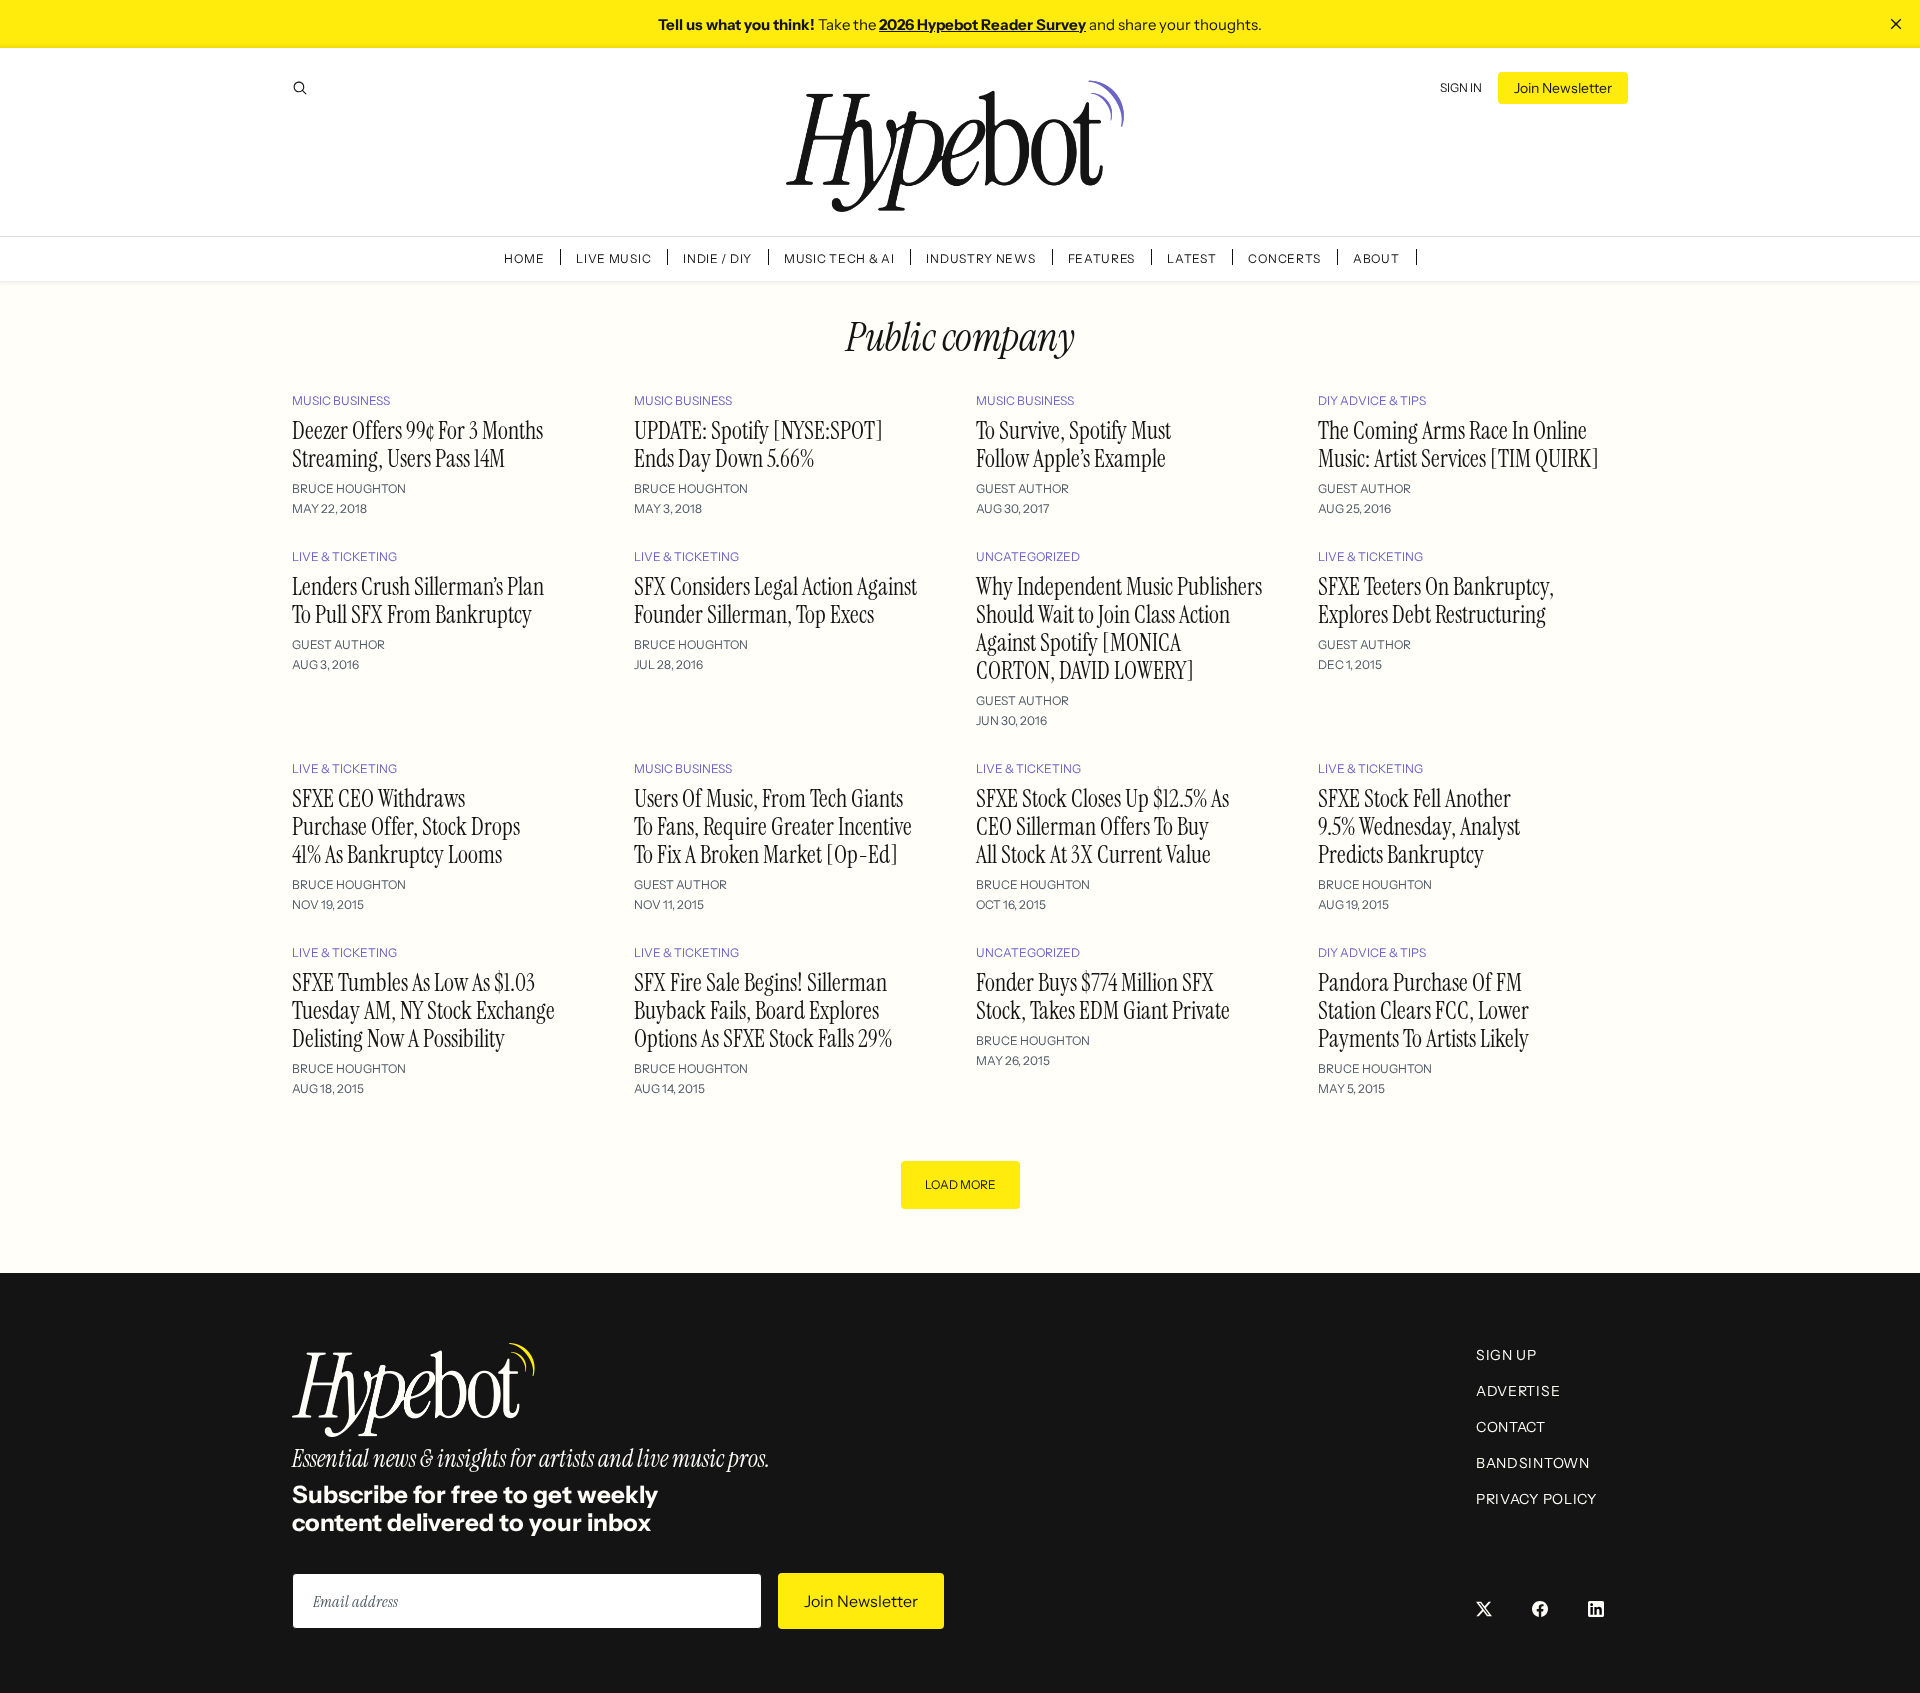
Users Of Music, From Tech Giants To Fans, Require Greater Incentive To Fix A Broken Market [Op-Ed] (773, 826)
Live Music (613, 258)
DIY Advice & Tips (1372, 400)
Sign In (1461, 87)
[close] (1896, 24)
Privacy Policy (1536, 1499)
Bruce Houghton (349, 488)
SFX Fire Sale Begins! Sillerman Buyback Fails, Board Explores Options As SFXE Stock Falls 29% (763, 1010)
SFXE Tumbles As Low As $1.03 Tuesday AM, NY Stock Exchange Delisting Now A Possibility (423, 1010)
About (1376, 258)
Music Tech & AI (839, 258)
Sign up (1506, 1355)
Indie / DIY (717, 258)
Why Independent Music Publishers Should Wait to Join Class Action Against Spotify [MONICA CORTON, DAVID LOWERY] (1119, 628)
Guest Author (1022, 488)
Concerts (1284, 258)
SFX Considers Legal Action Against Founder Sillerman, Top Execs (775, 600)
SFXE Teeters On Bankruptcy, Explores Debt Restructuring (1436, 600)
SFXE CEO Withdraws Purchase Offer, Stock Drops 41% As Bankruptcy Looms (406, 826)
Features (1102, 258)
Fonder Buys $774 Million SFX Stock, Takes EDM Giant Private (1103, 996)
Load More (960, 1184)
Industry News (980, 258)
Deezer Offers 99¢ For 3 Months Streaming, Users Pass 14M (417, 444)
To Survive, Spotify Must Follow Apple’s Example (1073, 444)
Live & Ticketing (344, 556)
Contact (1511, 1427)
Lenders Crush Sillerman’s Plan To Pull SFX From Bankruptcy (418, 600)
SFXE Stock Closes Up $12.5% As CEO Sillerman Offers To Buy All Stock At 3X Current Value (1102, 826)
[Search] (300, 88)
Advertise (1518, 1391)
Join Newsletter (1563, 88)
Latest (1191, 258)
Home (524, 258)
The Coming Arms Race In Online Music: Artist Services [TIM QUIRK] (1458, 444)
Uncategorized (1028, 556)
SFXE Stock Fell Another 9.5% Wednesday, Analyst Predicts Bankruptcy (1419, 826)
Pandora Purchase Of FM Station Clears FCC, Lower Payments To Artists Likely (1423, 1010)
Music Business (341, 400)
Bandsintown (1533, 1463)
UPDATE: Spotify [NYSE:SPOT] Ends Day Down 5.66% (758, 444)
